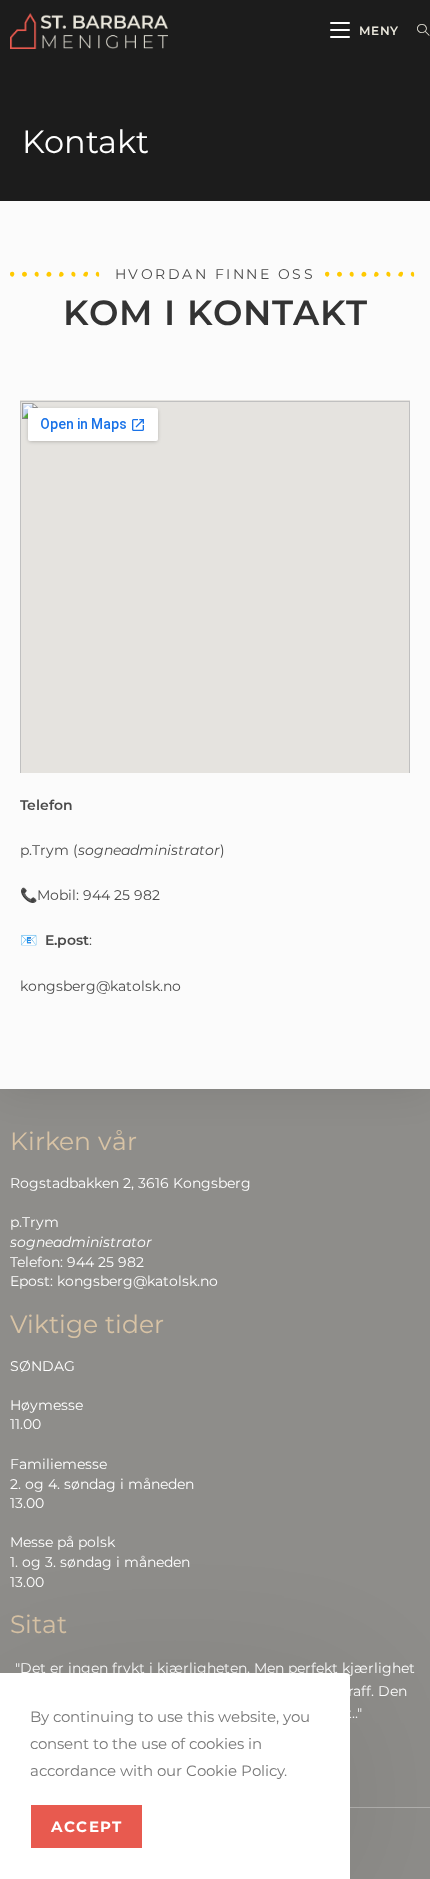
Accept (86, 1826)
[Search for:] (416, 30)
